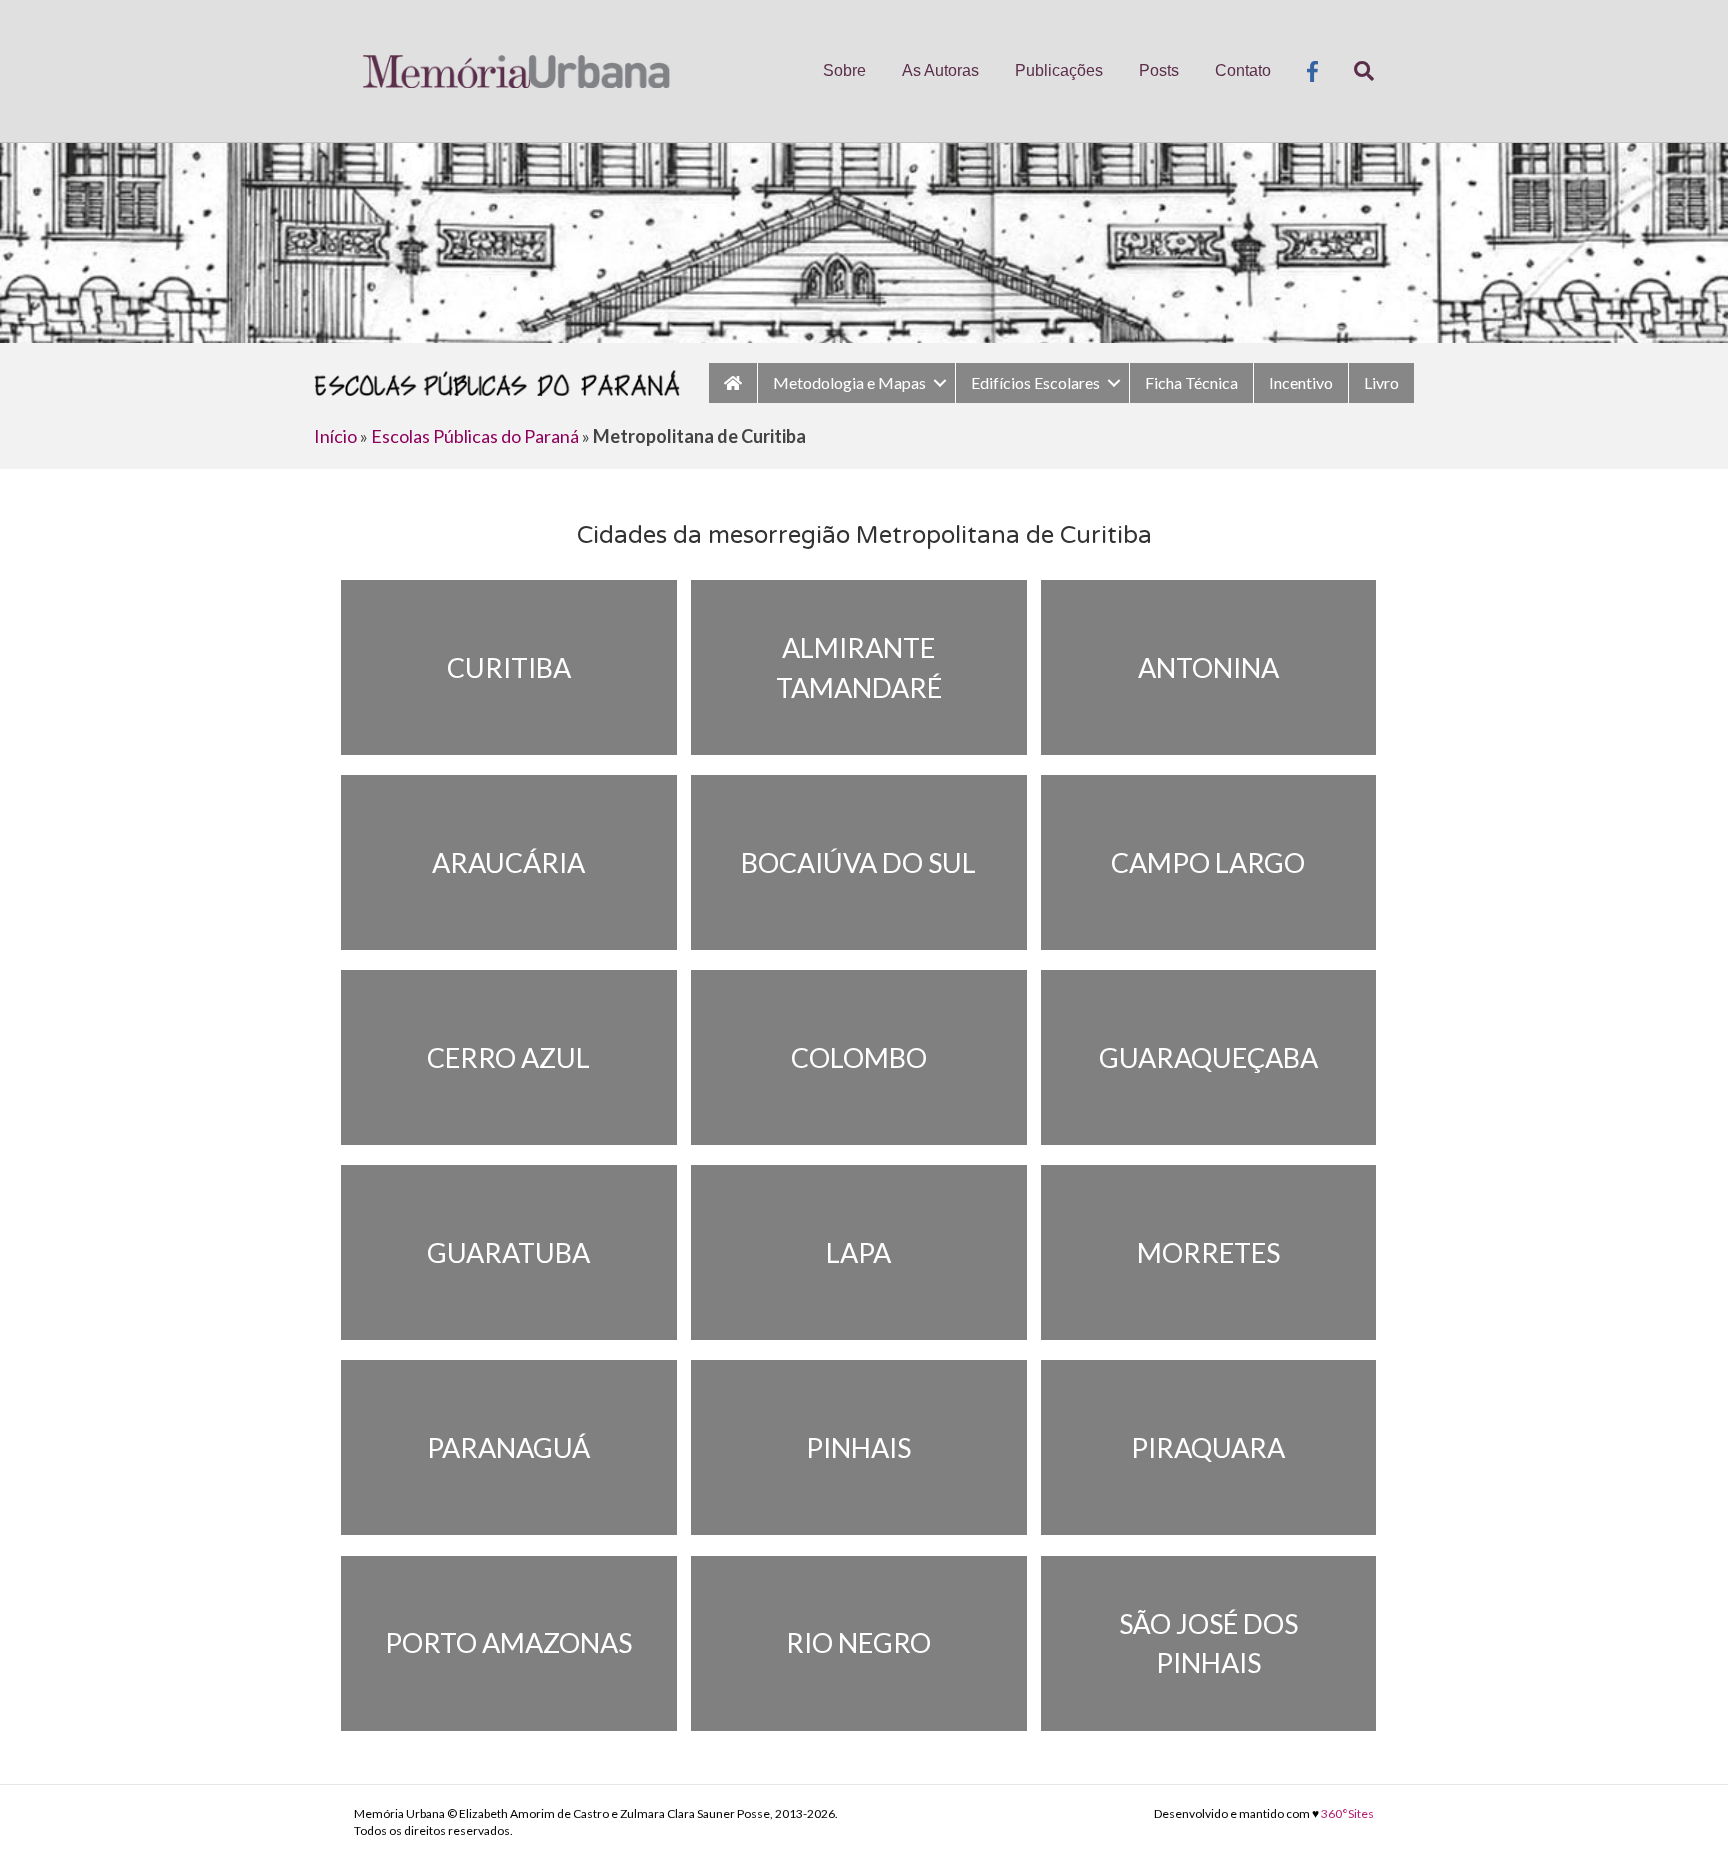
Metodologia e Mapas (849, 382)
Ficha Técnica (1191, 382)
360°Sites (1347, 1813)
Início (335, 436)
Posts (1159, 70)
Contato (1243, 70)
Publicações (1059, 70)
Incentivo (1301, 382)
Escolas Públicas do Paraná (475, 436)
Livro (1381, 382)
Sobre (844, 70)
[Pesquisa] (1355, 71)
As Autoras (940, 70)
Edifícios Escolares (1035, 382)
